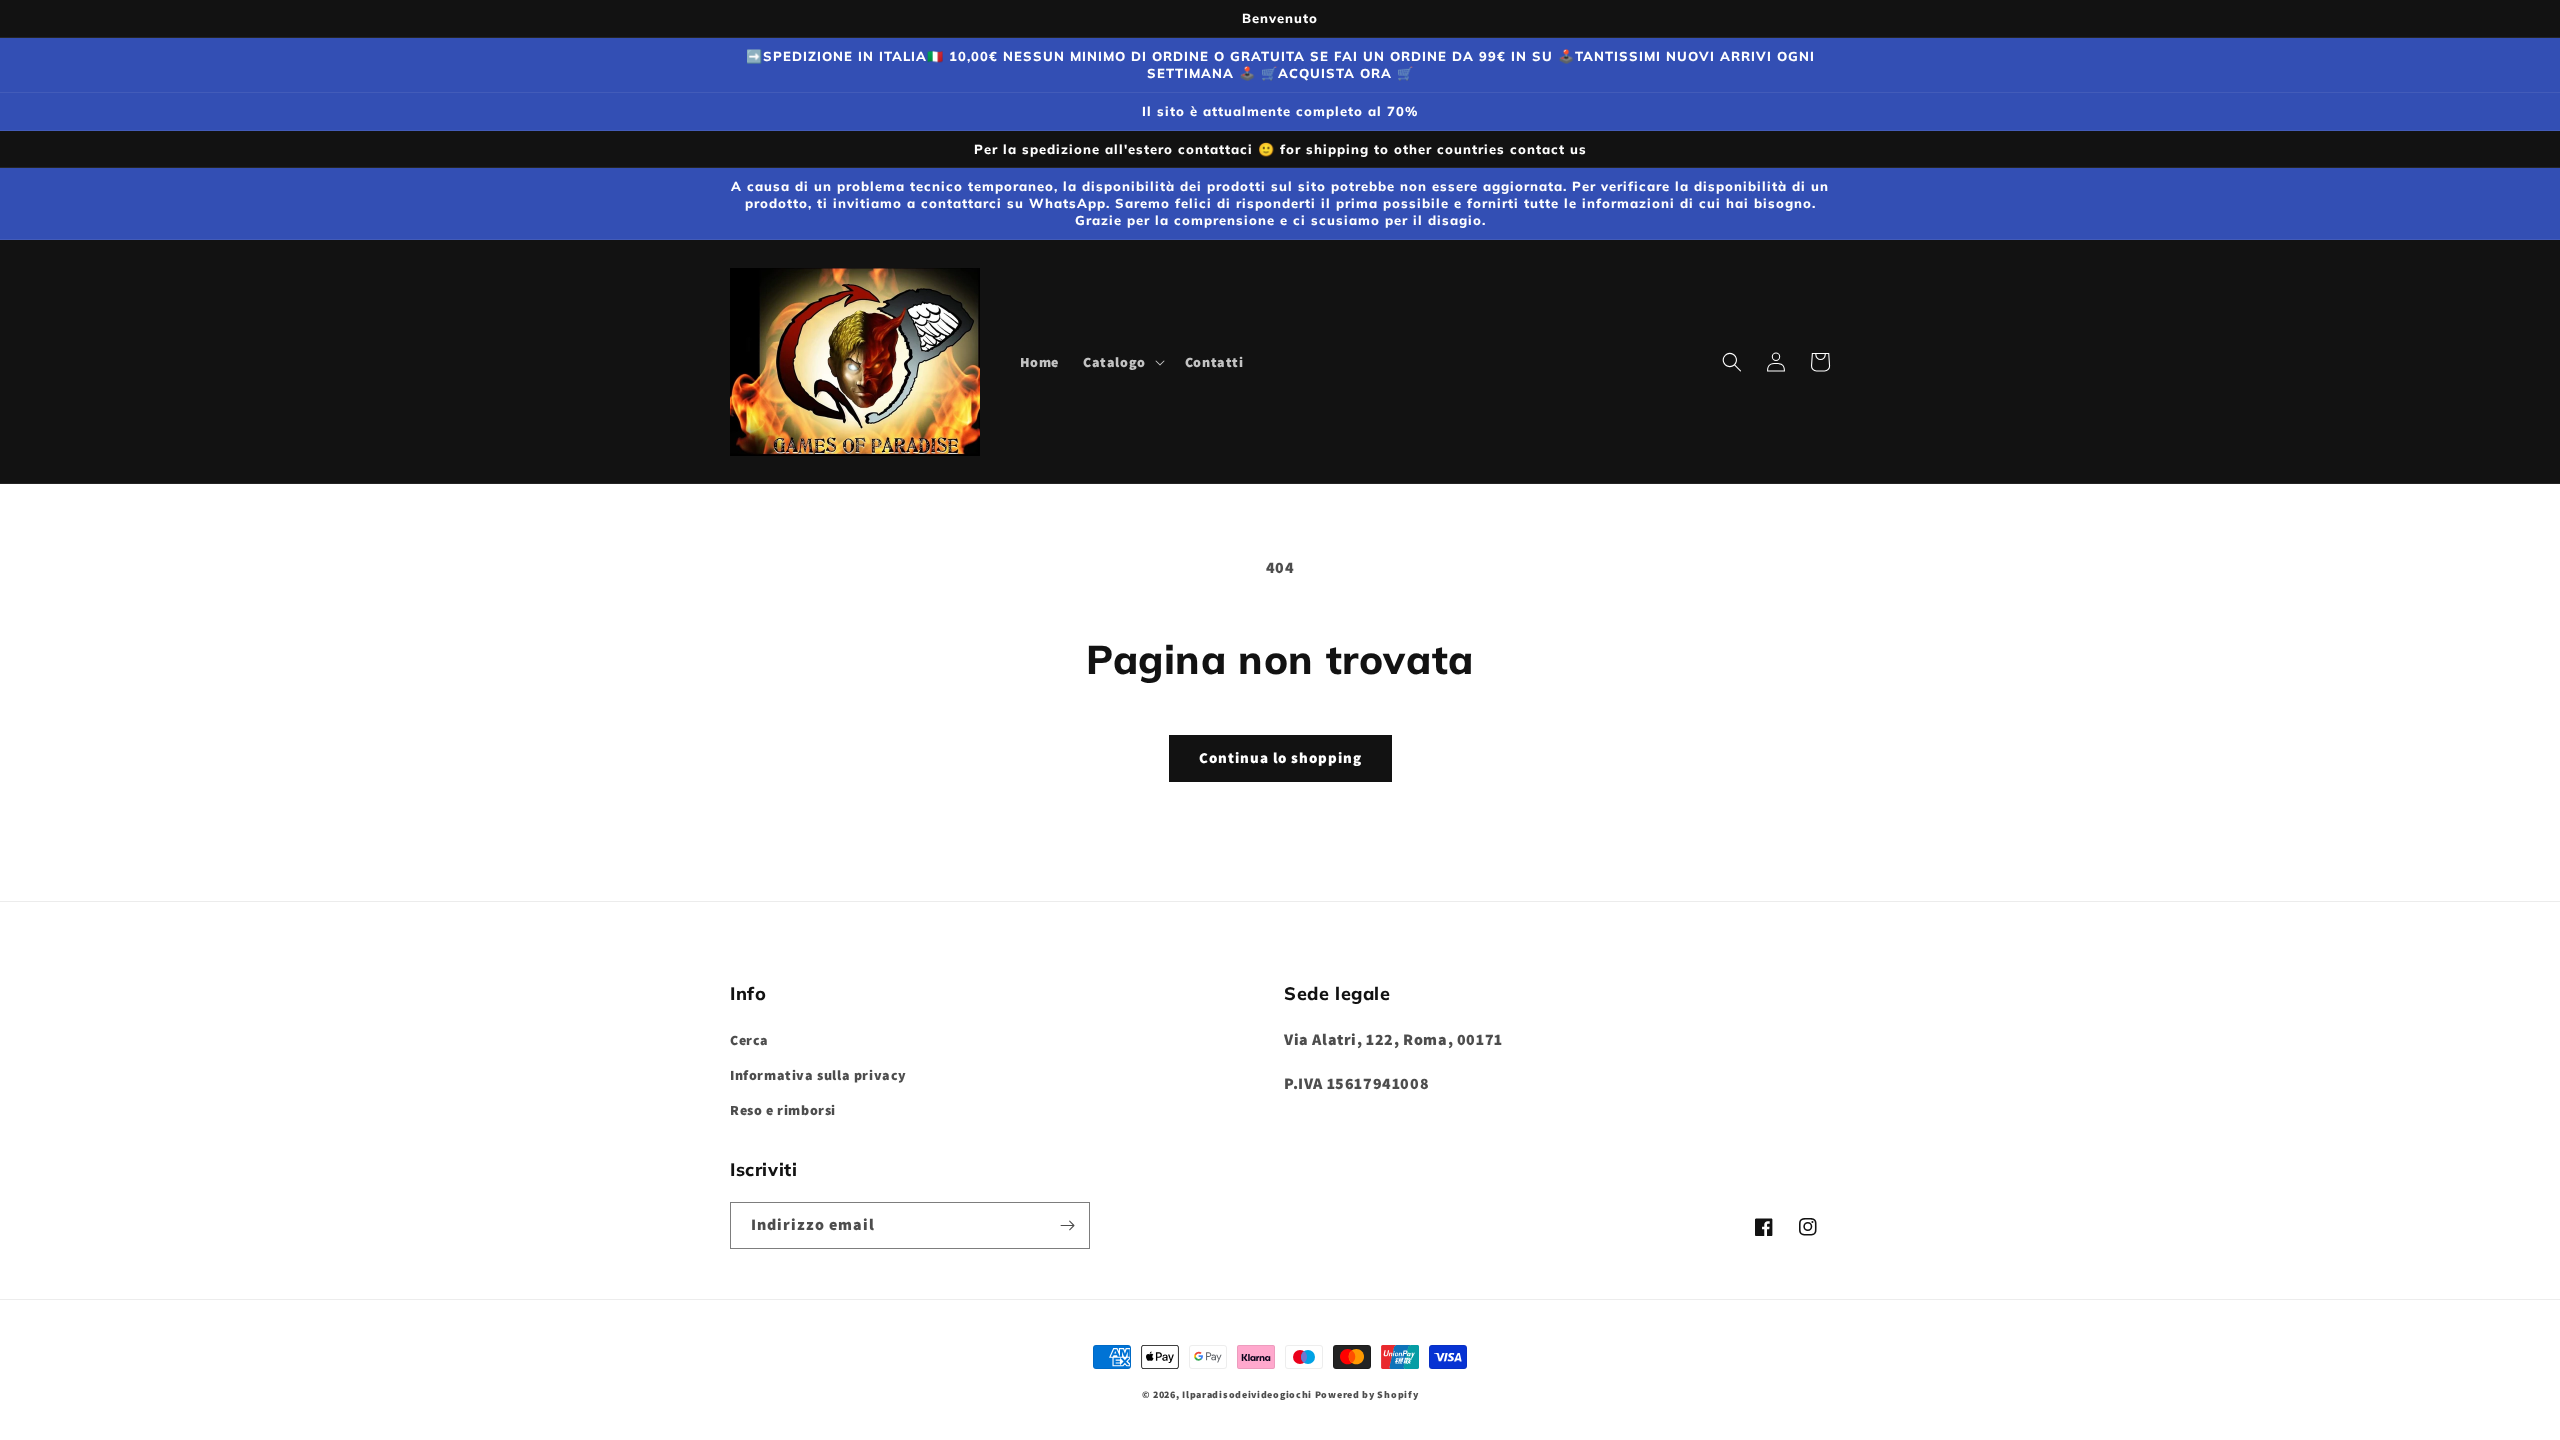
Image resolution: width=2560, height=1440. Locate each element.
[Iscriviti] (1067, 1225)
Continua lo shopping (1280, 757)
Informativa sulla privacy (818, 1075)
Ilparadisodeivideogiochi (1247, 1394)
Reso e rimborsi (783, 1110)
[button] (1122, 362)
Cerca (749, 1040)
